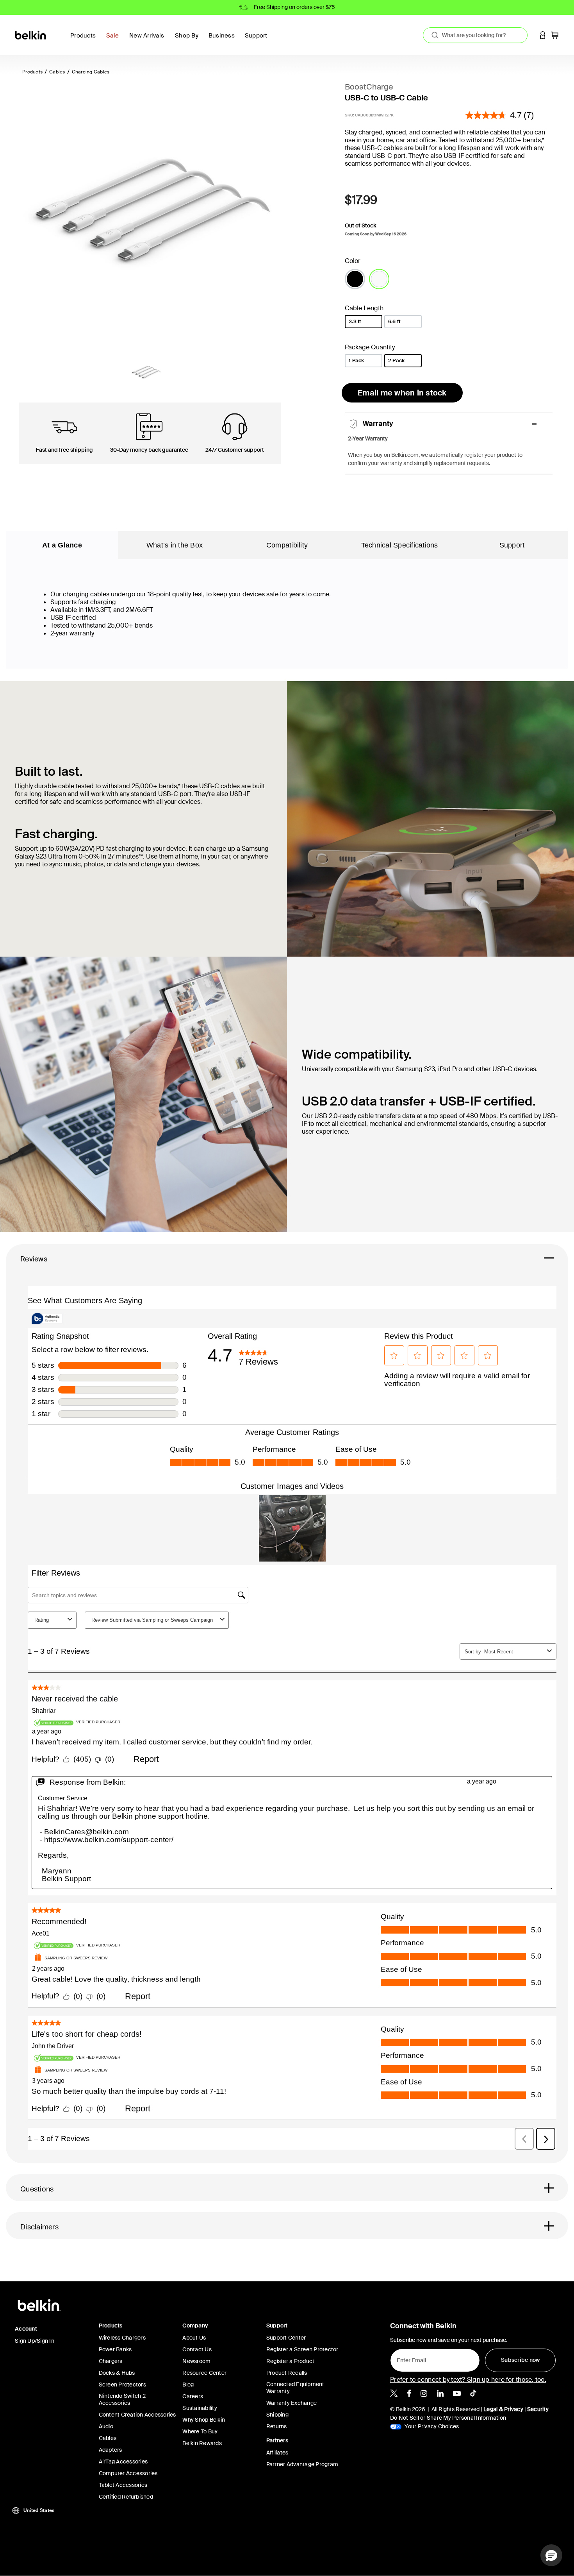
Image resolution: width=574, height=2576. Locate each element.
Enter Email (409, 2358)
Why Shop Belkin (204, 2420)
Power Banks (115, 2349)
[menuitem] (115, 40)
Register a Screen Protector (302, 2349)
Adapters (111, 2450)
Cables (57, 72)
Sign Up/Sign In (35, 2341)
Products (32, 72)
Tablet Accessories (123, 2485)
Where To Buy (200, 2431)
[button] (543, 35)
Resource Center (204, 2373)
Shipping (277, 2415)
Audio (106, 2426)
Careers (193, 2396)
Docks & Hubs (117, 2373)
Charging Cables (91, 72)
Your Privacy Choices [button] (431, 2426)
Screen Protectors (122, 2385)
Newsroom (196, 2361)
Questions (37, 2189)
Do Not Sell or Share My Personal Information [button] (448, 2418)
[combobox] (475, 35)
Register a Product (291, 2361)
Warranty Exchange (291, 2403)
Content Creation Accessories (137, 2415)
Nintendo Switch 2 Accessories (122, 2399)
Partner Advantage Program (302, 2464)
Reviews (34, 1259)
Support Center (286, 2338)
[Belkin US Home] (31, 35)
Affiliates (277, 2453)
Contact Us (197, 2349)
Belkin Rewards (202, 2443)
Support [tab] (512, 545)
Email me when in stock (402, 393)
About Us (194, 2338)
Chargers (111, 2361)
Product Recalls (287, 2373)
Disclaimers (39, 2227)
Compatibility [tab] (287, 545)
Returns (277, 2426)
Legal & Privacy (503, 2409)
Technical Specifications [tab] (400, 545)
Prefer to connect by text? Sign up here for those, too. (468, 2380)
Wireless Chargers (122, 2338)
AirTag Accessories (123, 2462)
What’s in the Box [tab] (175, 545)
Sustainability (200, 2408)
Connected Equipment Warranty (295, 2388)
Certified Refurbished (126, 2497)
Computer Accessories (128, 2473)
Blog (188, 2385)
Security (538, 2409)
